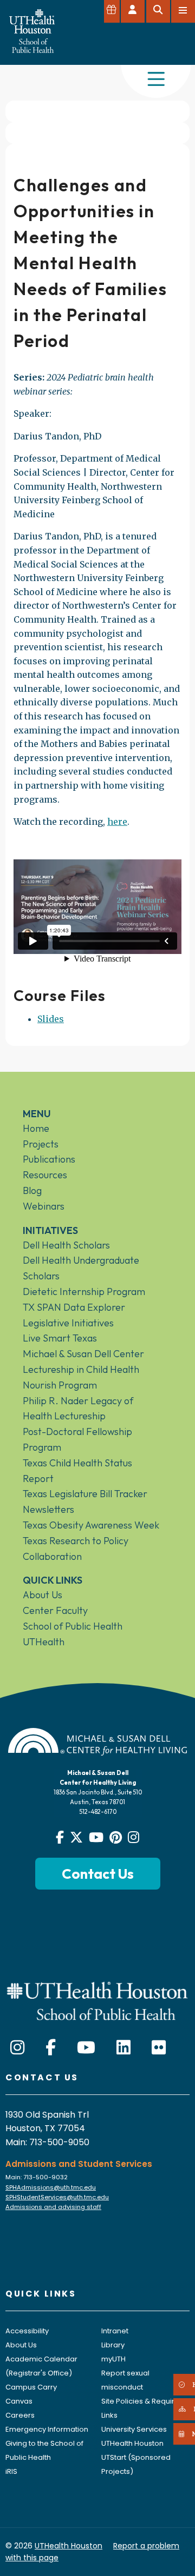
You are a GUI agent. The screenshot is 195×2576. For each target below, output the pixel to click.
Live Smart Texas (60, 1338)
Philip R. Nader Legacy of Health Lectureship (78, 1409)
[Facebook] (51, 2048)
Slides (51, 1019)
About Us (43, 1595)
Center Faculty (55, 1610)
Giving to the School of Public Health (44, 2450)
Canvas (19, 2401)
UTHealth (44, 1642)
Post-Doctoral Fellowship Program (77, 1439)
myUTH (113, 2359)
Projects (41, 1144)
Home (36, 1128)
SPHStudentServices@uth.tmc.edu (57, 2197)
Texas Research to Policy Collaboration (76, 1549)
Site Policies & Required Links (143, 2408)
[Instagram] (17, 2048)
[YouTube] (86, 2048)
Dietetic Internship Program (84, 1292)
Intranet (115, 2331)
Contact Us (98, 1874)
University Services (134, 2429)
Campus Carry (31, 2387)
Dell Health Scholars (66, 1245)
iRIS (11, 2471)
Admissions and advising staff (53, 2207)
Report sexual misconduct (125, 2380)
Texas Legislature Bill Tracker (85, 1494)
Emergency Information (47, 2429)
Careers (20, 2415)
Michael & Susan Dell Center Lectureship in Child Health (83, 1362)
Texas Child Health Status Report (77, 1471)
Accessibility (27, 2331)
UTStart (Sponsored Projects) (136, 2464)
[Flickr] (159, 2048)
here (117, 822)
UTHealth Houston (132, 2443)
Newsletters (48, 1509)
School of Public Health (73, 1626)
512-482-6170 (98, 1812)
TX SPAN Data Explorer (74, 1307)
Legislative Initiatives (68, 1323)
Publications (49, 1159)
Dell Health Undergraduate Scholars (81, 1268)
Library (113, 2345)
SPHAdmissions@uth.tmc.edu (51, 2187)
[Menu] (156, 79)
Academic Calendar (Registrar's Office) (41, 2366)
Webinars (44, 1206)
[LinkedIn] (123, 2048)
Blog (32, 1190)
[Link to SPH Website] (97, 2000)
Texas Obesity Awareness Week (91, 1525)
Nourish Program (60, 1385)
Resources (45, 1175)
